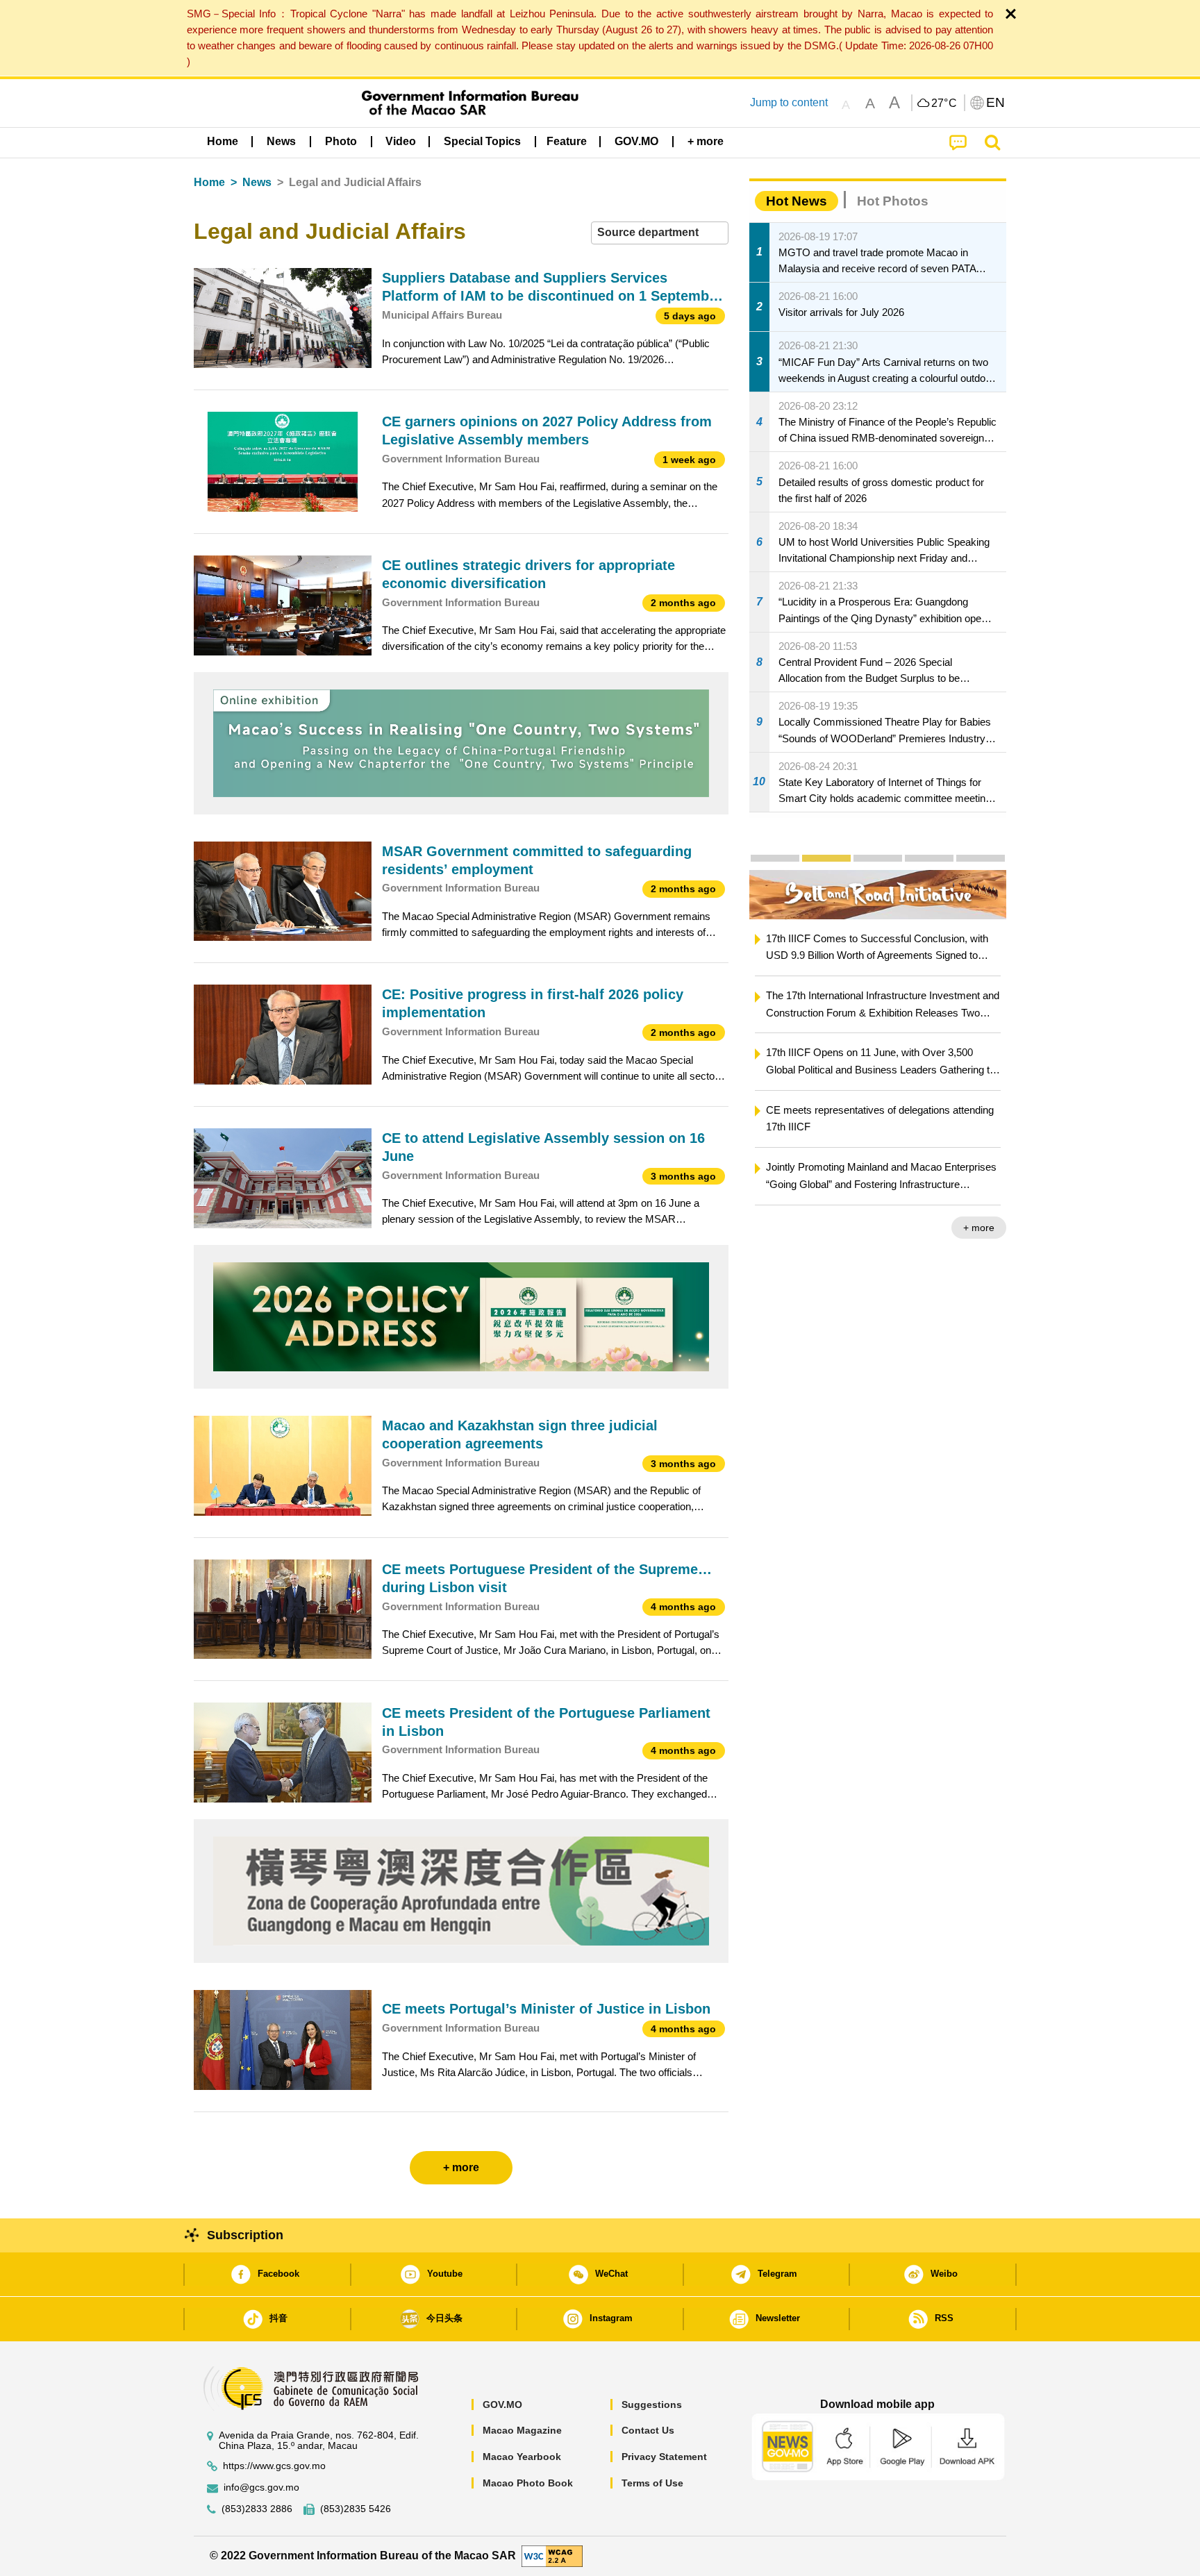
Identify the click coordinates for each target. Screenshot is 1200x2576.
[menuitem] (281, 141)
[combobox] (660, 233)
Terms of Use (652, 2483)
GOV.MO (502, 2404)
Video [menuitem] (401, 141)
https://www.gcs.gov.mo (274, 2466)
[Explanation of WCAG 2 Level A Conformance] (552, 2556)
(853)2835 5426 (356, 2509)
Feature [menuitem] (567, 141)
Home (209, 182)
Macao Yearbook (522, 2457)
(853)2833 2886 (257, 2509)
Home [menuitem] (223, 141)
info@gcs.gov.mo (261, 2487)
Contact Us (648, 2430)
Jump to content (789, 102)
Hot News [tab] (797, 201)
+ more (980, 1228)
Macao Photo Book (528, 2483)
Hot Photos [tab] (893, 201)
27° (944, 103)
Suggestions (652, 2404)
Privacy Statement (664, 2457)
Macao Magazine (522, 2430)
